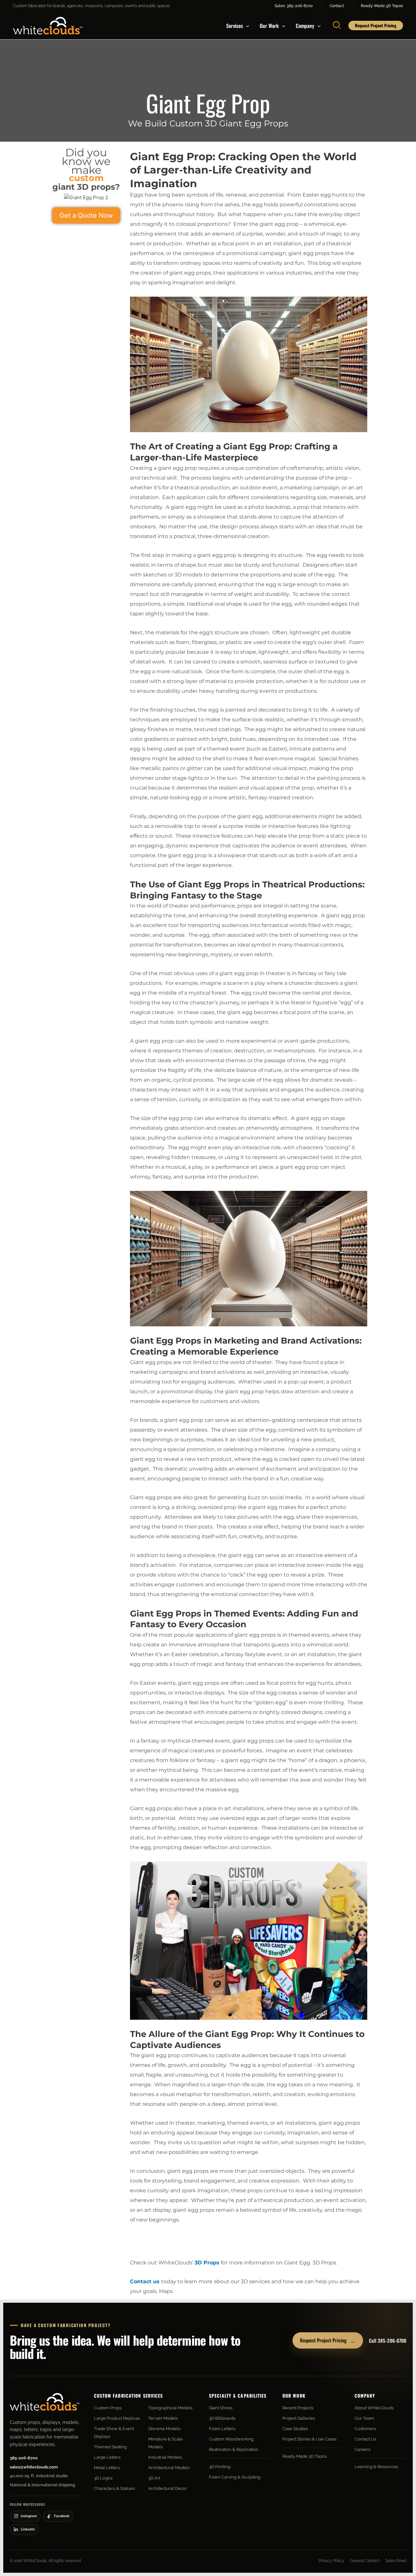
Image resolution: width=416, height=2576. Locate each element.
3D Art (154, 2478)
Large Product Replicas (117, 2418)
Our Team (364, 2418)
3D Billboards (222, 2418)
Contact (337, 6)
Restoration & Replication (234, 2449)
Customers (365, 2429)
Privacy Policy (331, 2561)
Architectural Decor (168, 2488)
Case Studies (295, 2429)
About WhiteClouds (374, 2408)
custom (86, 178)
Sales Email (396, 2561)
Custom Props (108, 2408)
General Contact (365, 2561)
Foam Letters (222, 2429)
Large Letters (107, 2457)
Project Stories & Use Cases (309, 2439)
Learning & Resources (376, 2467)
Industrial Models (165, 2457)
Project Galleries (299, 2418)
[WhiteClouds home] (45, 2402)
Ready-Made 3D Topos (382, 6)
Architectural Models (169, 2468)
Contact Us (365, 2439)
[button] (246, 26)
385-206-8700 (24, 2458)
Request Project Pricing (328, 2340)
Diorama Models (164, 2429)
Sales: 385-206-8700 (294, 6)
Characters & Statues (114, 2488)
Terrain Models (163, 2418)
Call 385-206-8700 (388, 2340)
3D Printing (220, 2467)
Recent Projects (298, 2408)
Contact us (145, 2281)
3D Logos (103, 2478)
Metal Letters (107, 2468)
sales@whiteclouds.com (34, 2467)
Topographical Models (170, 2408)
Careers (362, 2449)
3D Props (207, 2263)
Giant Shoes (221, 2408)
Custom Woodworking (231, 2439)
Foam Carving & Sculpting (235, 2477)
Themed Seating (110, 2447)
